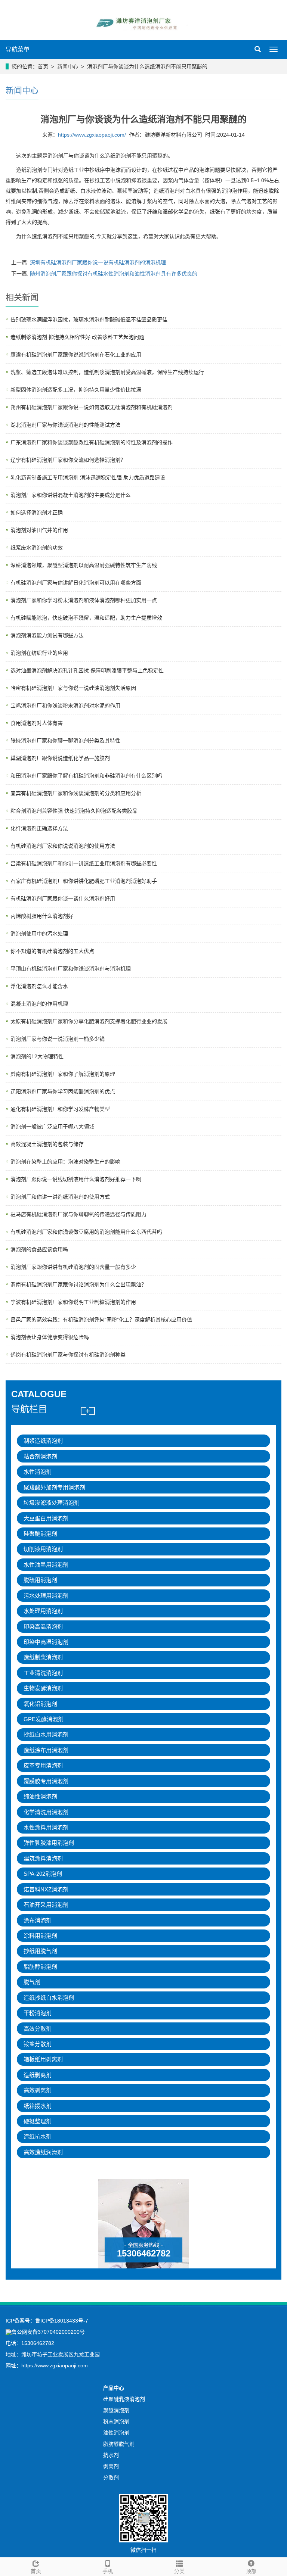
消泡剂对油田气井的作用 (39, 530)
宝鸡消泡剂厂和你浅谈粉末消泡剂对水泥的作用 (65, 705)
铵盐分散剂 (38, 2044)
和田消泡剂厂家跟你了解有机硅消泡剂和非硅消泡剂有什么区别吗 (86, 776)
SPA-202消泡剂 (43, 1874)
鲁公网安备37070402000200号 (48, 2332)
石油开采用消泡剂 (46, 1905)
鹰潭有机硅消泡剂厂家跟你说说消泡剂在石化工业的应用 (76, 355)
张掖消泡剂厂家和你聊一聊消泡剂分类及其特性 (65, 741)
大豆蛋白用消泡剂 (46, 1518)
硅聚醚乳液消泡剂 (124, 2399)
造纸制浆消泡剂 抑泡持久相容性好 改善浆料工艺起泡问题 (77, 337)
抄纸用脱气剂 (40, 1951)
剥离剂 (111, 2466)
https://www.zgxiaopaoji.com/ (92, 135)
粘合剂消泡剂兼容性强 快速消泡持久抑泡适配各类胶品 (74, 811)
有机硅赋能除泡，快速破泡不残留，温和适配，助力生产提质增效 (86, 618)
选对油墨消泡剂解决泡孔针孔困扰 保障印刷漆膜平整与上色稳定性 (87, 670)
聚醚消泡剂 (116, 2410)
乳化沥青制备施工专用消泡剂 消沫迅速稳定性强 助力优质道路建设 (88, 477)
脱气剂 (32, 1982)
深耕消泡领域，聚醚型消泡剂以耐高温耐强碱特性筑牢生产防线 (84, 565)
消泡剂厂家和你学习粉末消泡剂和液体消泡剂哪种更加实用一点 (84, 600)
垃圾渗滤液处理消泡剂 (52, 1503)
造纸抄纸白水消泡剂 (49, 1998)
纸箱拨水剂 (38, 2106)
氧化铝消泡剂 (40, 1704)
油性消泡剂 (116, 2433)
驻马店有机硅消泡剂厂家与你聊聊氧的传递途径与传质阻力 (78, 1214)
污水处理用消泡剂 (46, 1596)
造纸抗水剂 (38, 2136)
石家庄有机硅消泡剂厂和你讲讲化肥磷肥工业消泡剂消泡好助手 (84, 881)
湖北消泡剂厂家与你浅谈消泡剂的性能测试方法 (65, 425)
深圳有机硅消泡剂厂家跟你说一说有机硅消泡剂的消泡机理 (98, 262)
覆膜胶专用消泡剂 (46, 1781)
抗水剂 (111, 2455)
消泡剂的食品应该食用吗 (39, 1249)
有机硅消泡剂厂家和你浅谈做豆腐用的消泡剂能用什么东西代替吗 (86, 1232)
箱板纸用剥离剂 (43, 2059)
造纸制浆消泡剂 (43, 1657)
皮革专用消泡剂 (43, 1765)
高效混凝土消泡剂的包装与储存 (47, 1144)
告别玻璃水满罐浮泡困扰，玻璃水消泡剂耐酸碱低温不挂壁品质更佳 (89, 320)
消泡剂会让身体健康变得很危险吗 (50, 1337)
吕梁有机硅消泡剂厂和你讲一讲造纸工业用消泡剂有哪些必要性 (84, 863)
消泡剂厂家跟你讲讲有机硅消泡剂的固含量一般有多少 (73, 1267)
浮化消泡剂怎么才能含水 (39, 986)
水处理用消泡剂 (43, 1611)
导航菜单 (18, 49)
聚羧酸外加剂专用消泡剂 (54, 1487)
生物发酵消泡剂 (43, 1688)
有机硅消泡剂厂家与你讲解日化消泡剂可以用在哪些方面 (76, 583)
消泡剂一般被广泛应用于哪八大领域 (52, 1127)
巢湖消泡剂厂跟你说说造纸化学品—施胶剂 (60, 758)
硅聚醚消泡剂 (40, 1534)
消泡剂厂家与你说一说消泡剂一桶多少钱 (58, 1039)
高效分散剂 (38, 2029)
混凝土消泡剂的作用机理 (39, 1004)
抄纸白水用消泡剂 (46, 1734)
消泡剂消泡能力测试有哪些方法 (47, 635)
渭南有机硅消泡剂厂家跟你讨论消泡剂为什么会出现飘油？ (78, 1284)
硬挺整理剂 (38, 2121)
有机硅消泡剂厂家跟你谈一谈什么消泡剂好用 (63, 898)
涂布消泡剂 (38, 1920)
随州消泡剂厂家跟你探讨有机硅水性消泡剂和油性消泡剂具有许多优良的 (114, 274)
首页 (43, 66)
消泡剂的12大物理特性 (37, 1056)
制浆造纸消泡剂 (43, 1441)
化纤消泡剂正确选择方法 (39, 828)
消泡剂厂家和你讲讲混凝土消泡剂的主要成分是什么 (71, 495)
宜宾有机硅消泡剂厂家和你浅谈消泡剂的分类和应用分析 (76, 793)
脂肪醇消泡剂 (40, 1967)
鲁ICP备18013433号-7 (62, 2321)
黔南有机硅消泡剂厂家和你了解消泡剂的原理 (63, 1074)
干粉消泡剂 (38, 2013)
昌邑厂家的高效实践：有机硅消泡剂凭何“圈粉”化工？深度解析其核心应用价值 (101, 1320)
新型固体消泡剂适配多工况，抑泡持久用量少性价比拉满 (76, 390)
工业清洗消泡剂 (43, 1673)
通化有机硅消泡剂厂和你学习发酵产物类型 (60, 1109)
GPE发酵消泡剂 (44, 1719)
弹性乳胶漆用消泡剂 (49, 1843)
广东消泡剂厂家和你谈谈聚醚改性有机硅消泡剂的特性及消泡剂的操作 (92, 442)
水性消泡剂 (38, 1472)
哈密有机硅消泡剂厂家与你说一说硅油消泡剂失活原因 (73, 688)
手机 (108, 2571)
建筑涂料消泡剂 (43, 1858)
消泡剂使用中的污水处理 (39, 934)
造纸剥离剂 (38, 2075)
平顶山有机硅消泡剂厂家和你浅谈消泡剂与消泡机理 (71, 969)
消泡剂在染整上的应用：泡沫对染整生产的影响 (65, 1162)
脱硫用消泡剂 (40, 1580)
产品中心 (114, 2388)
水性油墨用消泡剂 (46, 1565)
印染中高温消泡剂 (46, 1642)
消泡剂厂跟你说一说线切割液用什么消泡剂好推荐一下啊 (76, 1179)
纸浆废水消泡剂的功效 (37, 548)
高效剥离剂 (38, 2090)
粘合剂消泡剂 (40, 1456)
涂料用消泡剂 (40, 1936)
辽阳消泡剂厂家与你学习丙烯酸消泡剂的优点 (63, 1091)
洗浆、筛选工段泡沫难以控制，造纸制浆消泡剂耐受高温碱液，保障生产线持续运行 (107, 372)
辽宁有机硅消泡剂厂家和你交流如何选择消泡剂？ (68, 460)
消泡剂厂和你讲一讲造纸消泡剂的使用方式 (60, 1197)
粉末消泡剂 (116, 2421)
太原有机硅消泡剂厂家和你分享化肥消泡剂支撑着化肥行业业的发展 (89, 1021)
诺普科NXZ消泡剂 (46, 1889)
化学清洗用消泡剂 (46, 1812)
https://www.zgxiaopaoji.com (55, 2365)
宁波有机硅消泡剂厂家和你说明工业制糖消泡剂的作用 (73, 1302)
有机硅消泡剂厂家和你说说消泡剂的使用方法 (63, 846)
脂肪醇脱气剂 (119, 2444)
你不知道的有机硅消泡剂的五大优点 (52, 951)
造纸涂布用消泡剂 (46, 1750)
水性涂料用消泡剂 (46, 1827)
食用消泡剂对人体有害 (37, 723)
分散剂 (111, 2477)
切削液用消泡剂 (43, 1549)
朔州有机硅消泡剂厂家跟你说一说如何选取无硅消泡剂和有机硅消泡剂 (92, 407)
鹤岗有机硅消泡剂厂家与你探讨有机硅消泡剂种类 (68, 1355)
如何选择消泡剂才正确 (37, 513)
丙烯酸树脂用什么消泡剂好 (42, 916)
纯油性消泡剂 (40, 1796)
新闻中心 (68, 66)
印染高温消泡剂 (43, 1627)
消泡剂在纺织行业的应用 (39, 653)
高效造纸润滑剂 (43, 2152)
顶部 (251, 2571)
